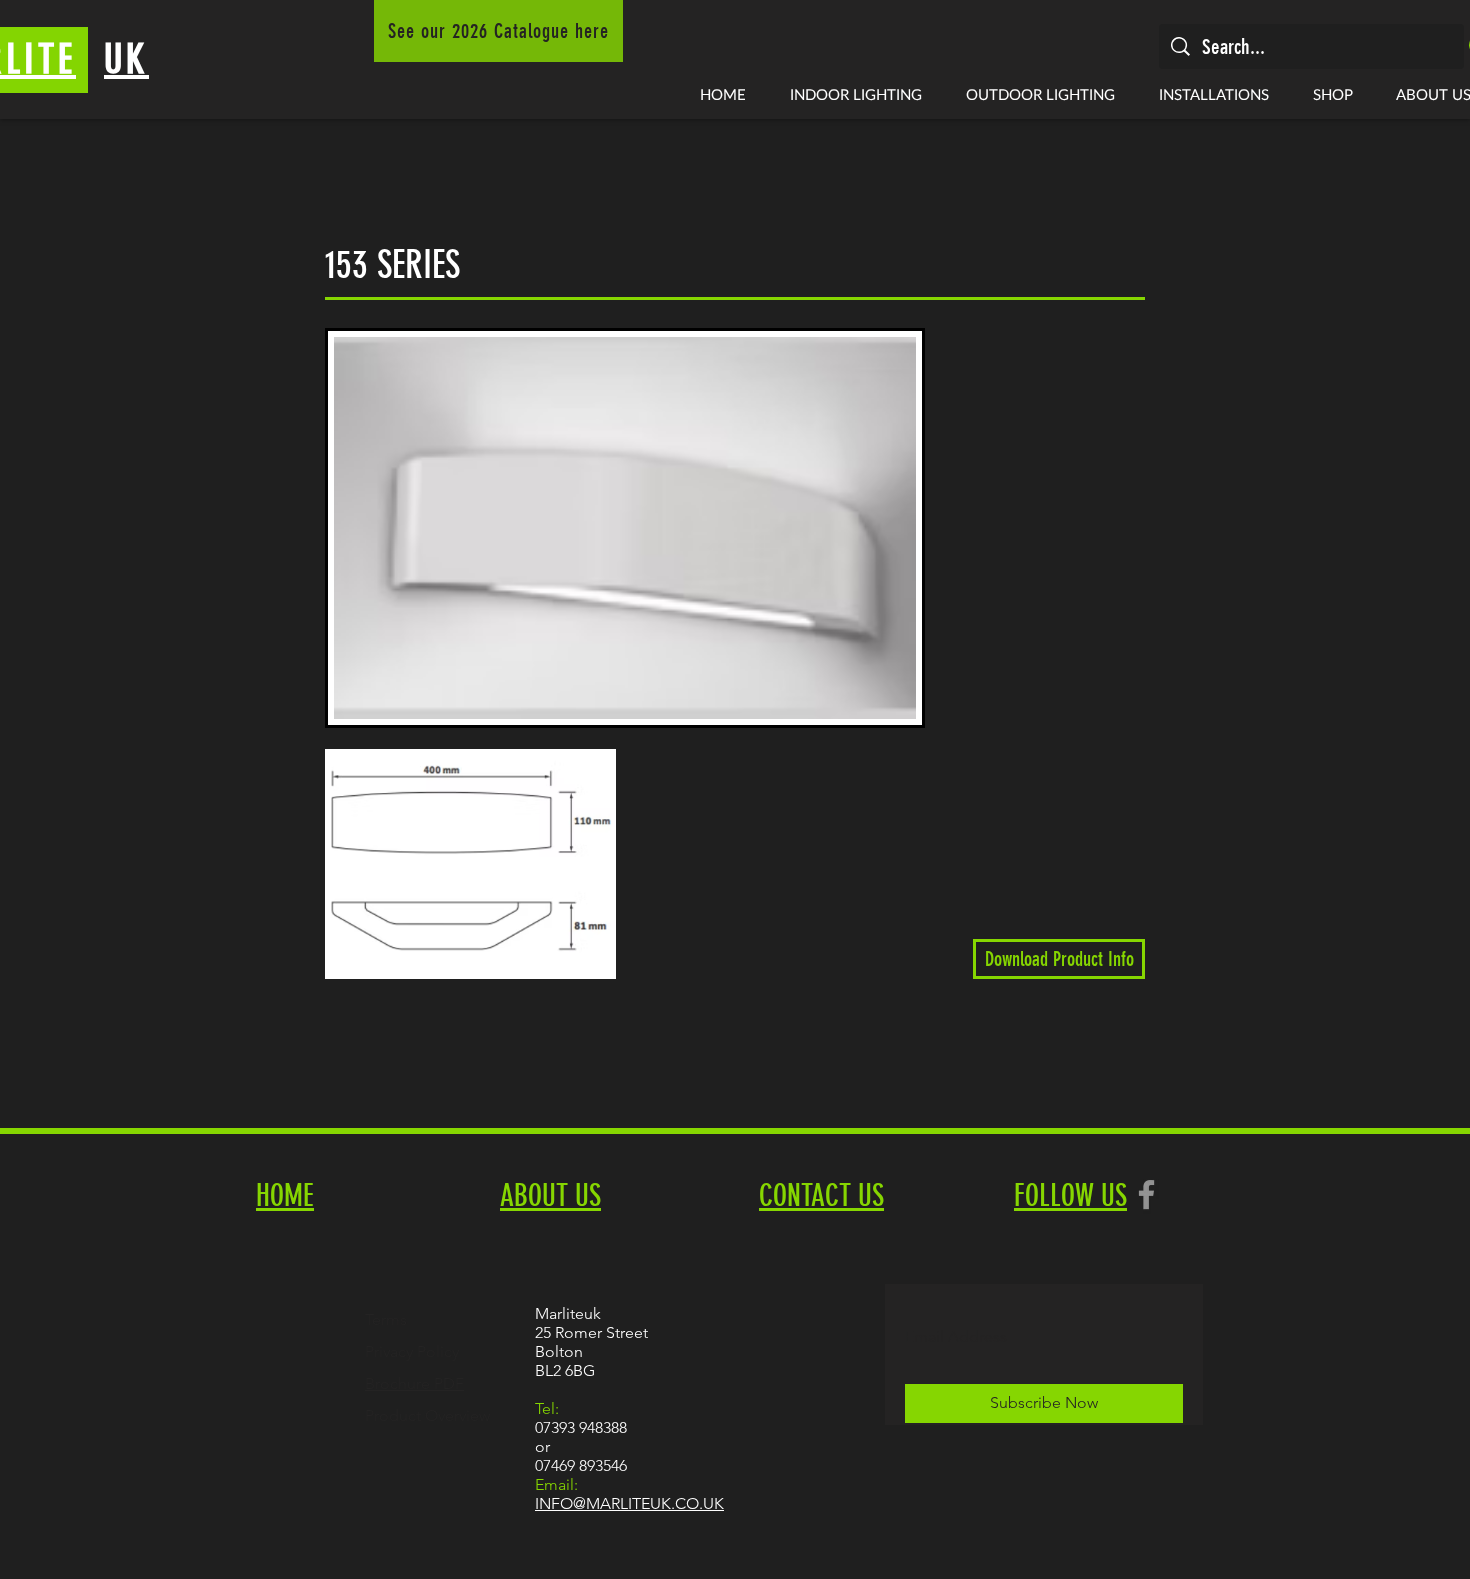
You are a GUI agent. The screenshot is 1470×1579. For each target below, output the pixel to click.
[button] (856, 94)
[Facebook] (1146, 1194)
